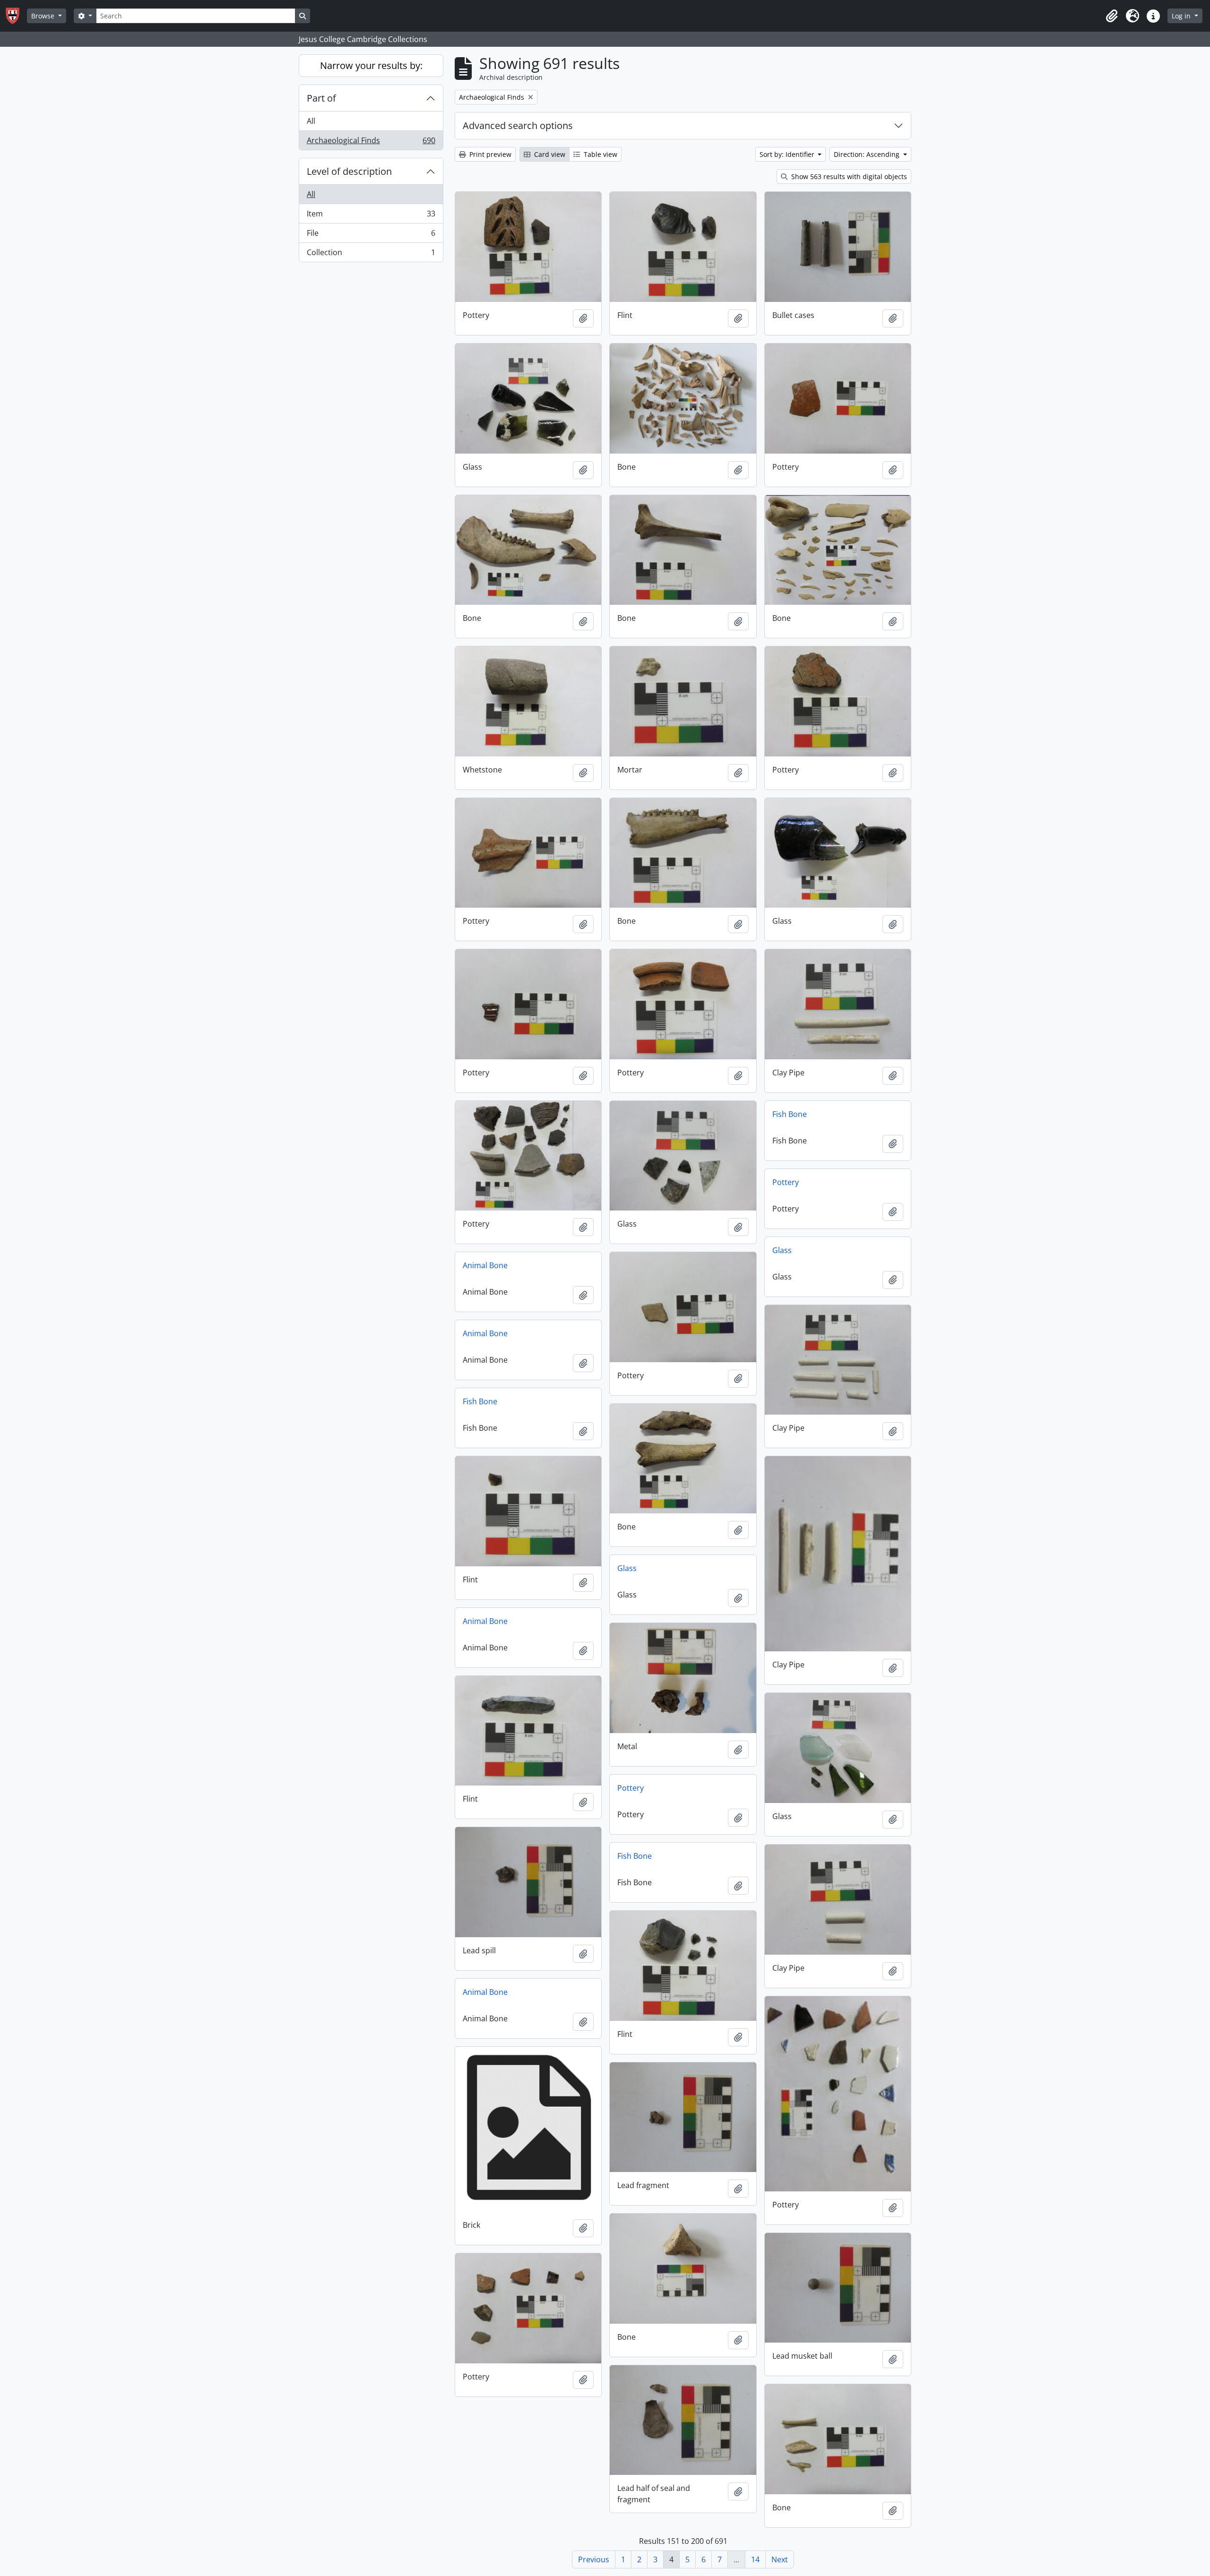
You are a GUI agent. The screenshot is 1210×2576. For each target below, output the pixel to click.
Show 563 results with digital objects (848, 176)
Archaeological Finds (371, 142)
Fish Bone (790, 1114)
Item (371, 216)
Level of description (349, 171)
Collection (371, 254)
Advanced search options (518, 125)
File (371, 235)
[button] (1112, 16)
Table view (600, 154)
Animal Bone (485, 1265)
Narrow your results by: (371, 65)
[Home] (16, 16)
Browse (44, 16)
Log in (1182, 16)
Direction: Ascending (868, 154)
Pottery (786, 1182)
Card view (549, 154)
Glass (782, 1250)
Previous (594, 2559)
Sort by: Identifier (788, 154)
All (311, 121)
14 (755, 2559)
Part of (321, 98)
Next (780, 2559)
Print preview (489, 154)
